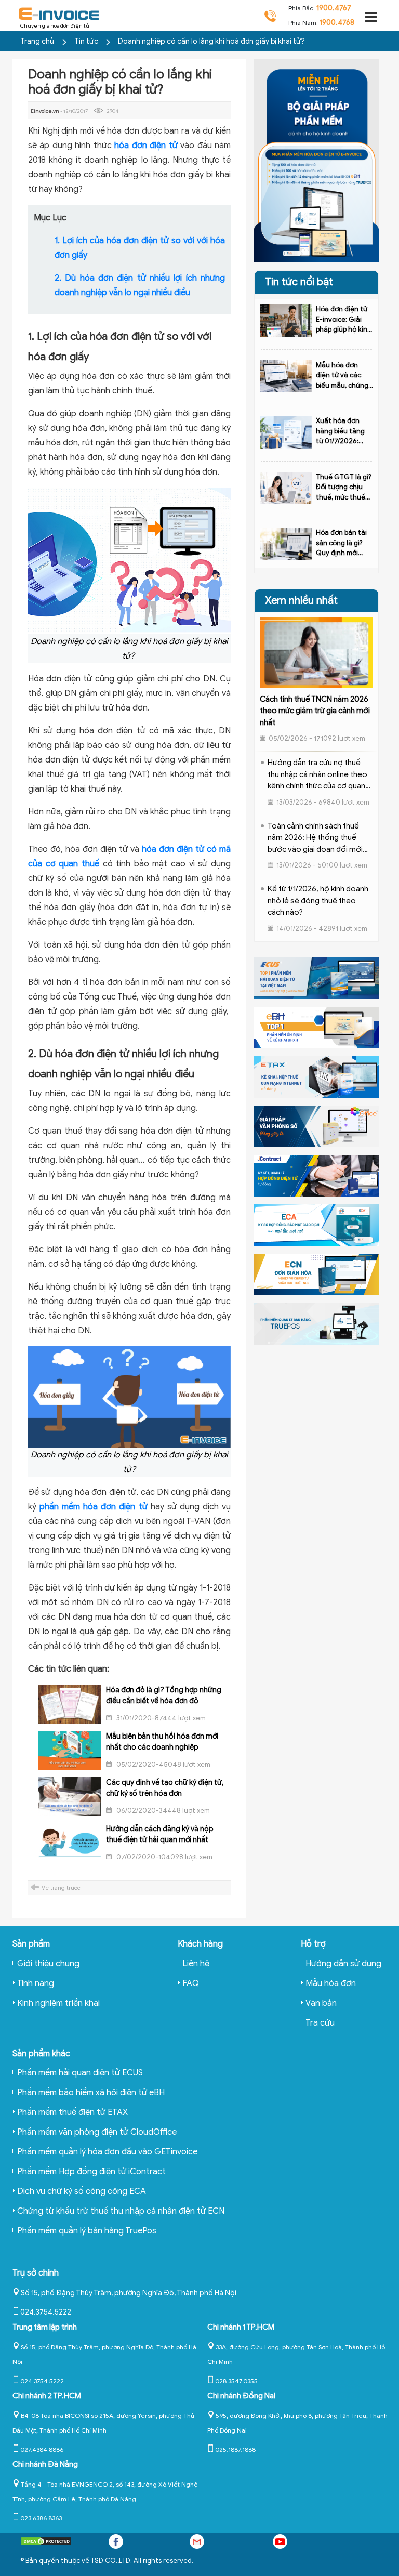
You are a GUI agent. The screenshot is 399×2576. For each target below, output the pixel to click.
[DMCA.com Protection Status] (46, 2544)
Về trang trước (61, 1888)
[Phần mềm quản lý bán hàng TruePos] (316, 1323)
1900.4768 (337, 23)
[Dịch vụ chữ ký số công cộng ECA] (316, 1225)
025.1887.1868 (235, 2449)
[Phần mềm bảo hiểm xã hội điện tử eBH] (316, 1027)
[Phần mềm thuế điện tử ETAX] (316, 1076)
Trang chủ (37, 41)
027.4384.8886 (42, 2449)
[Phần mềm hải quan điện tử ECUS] (316, 978)
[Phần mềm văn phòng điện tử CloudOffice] (316, 1126)
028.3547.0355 (236, 2381)
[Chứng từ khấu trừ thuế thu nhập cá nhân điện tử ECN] (316, 1274)
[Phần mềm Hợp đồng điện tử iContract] (316, 1175)
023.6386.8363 (41, 2518)
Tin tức (87, 41)
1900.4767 (334, 8)
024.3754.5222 (46, 2312)
